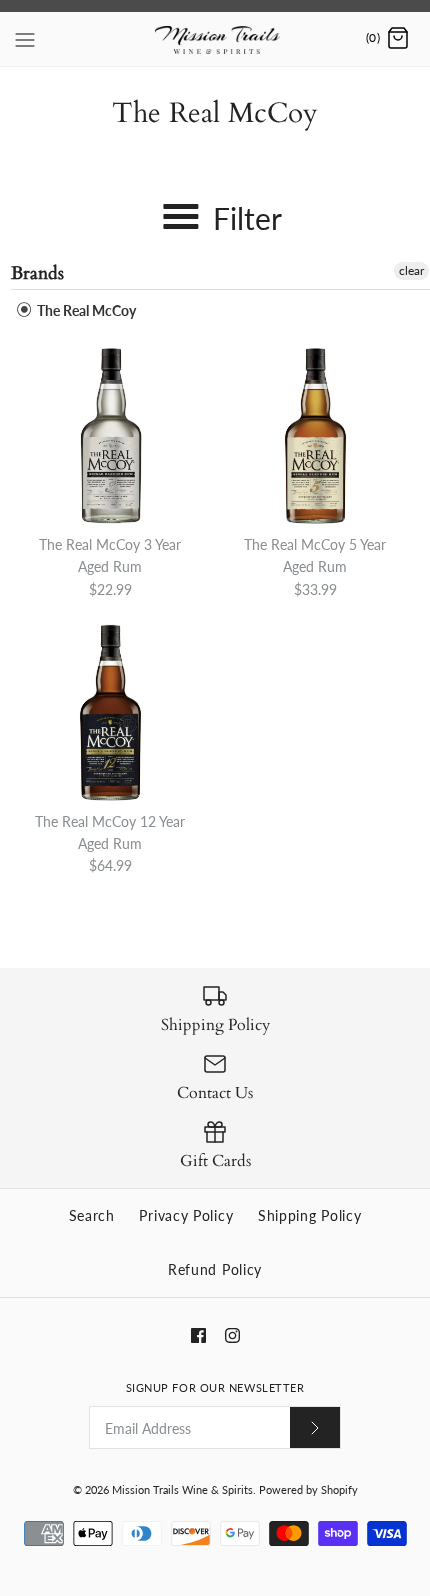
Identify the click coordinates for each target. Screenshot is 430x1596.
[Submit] (315, 1427)
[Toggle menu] (25, 38)
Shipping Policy (310, 1215)
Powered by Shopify (308, 1489)
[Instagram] (232, 1335)
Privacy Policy (186, 1215)
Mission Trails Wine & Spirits (182, 1489)
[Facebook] (198, 1335)
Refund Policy (215, 1269)
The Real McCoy (85, 310)
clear (411, 270)
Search (92, 1215)
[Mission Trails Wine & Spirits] (215, 39)
